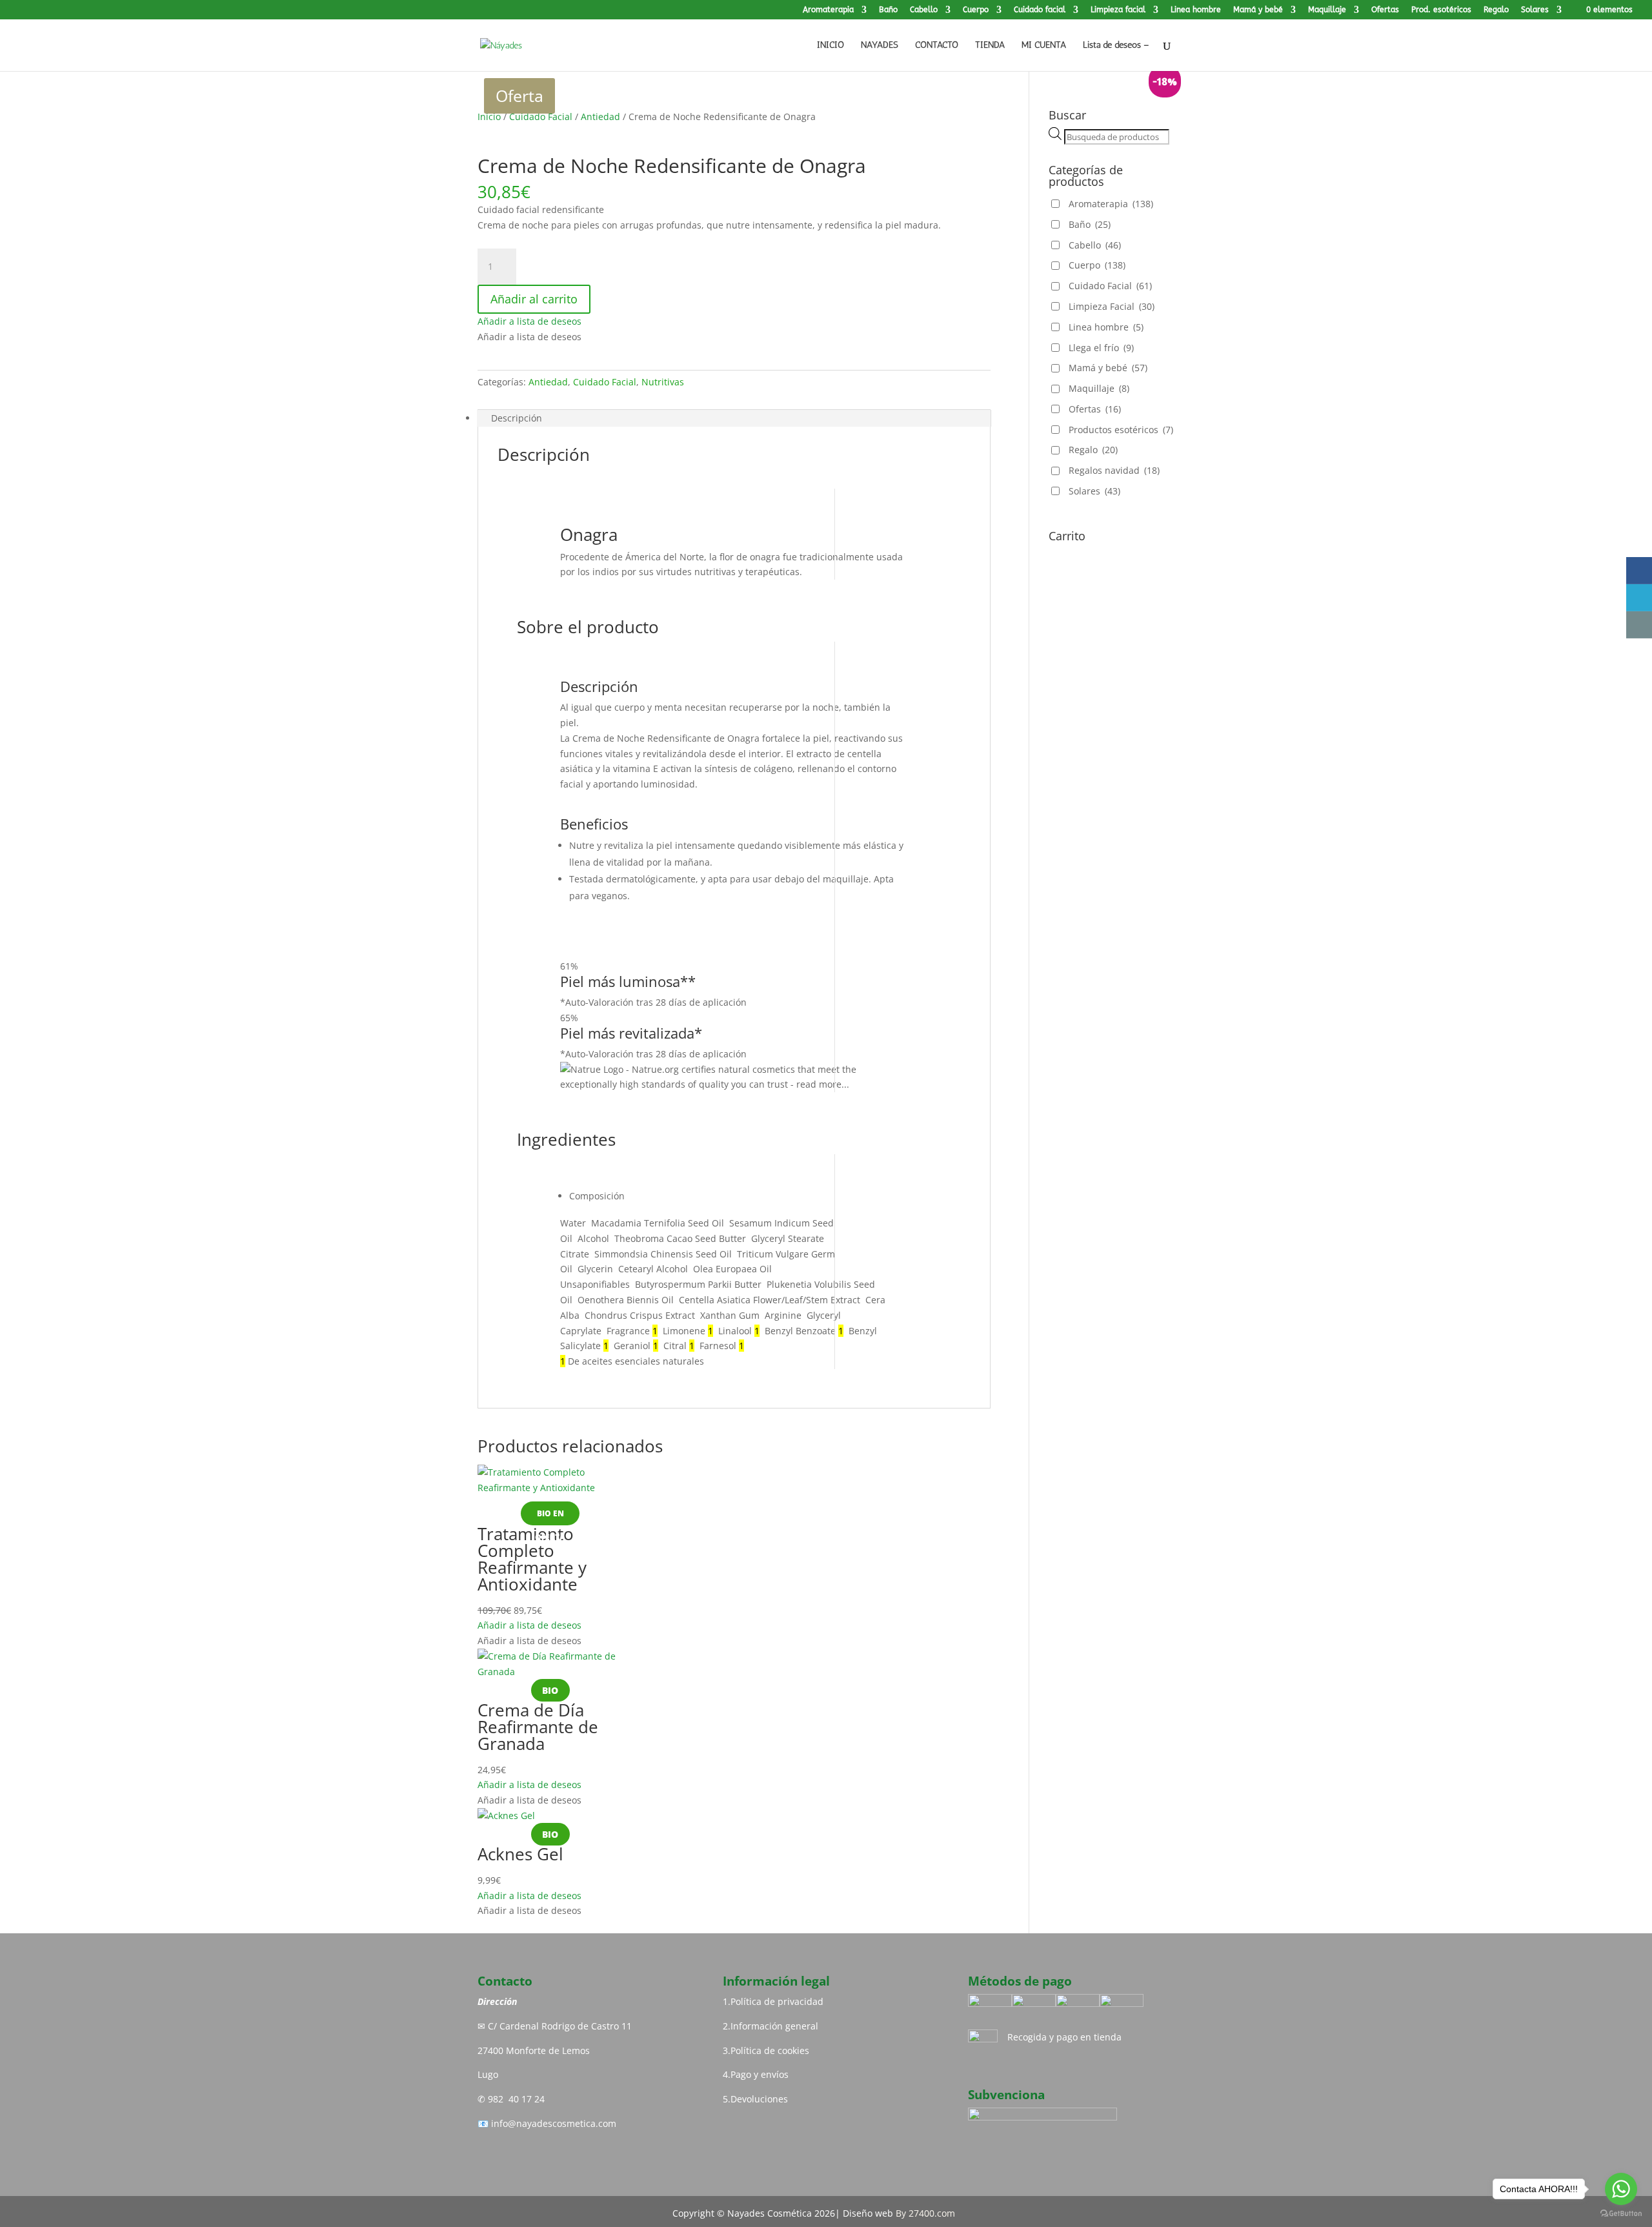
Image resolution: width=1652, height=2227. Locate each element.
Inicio (489, 117)
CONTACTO (937, 46)
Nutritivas (663, 382)
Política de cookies (770, 2050)
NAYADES (880, 46)
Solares (1535, 10)
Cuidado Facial (541, 117)
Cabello (924, 10)
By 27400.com (925, 2213)
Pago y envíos (760, 2074)
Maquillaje (1327, 10)
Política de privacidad (777, 2001)
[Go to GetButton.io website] (1621, 2214)
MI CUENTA (1044, 46)
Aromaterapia (828, 10)
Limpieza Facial (1112, 306)
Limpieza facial (1118, 10)
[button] (529, 321)
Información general (774, 2026)
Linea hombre (1196, 10)
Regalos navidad (1114, 470)
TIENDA (990, 46)
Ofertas (1385, 10)
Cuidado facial (1040, 10)
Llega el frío (1101, 348)
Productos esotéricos (1121, 430)
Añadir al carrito (534, 299)
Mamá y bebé (1258, 10)
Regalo (1496, 10)
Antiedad (600, 117)
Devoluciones (759, 2099)
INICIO (831, 46)
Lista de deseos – (1116, 46)
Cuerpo (976, 10)
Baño (888, 10)
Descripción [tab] (517, 418)
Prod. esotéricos (1441, 10)
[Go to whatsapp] (1621, 2189)
